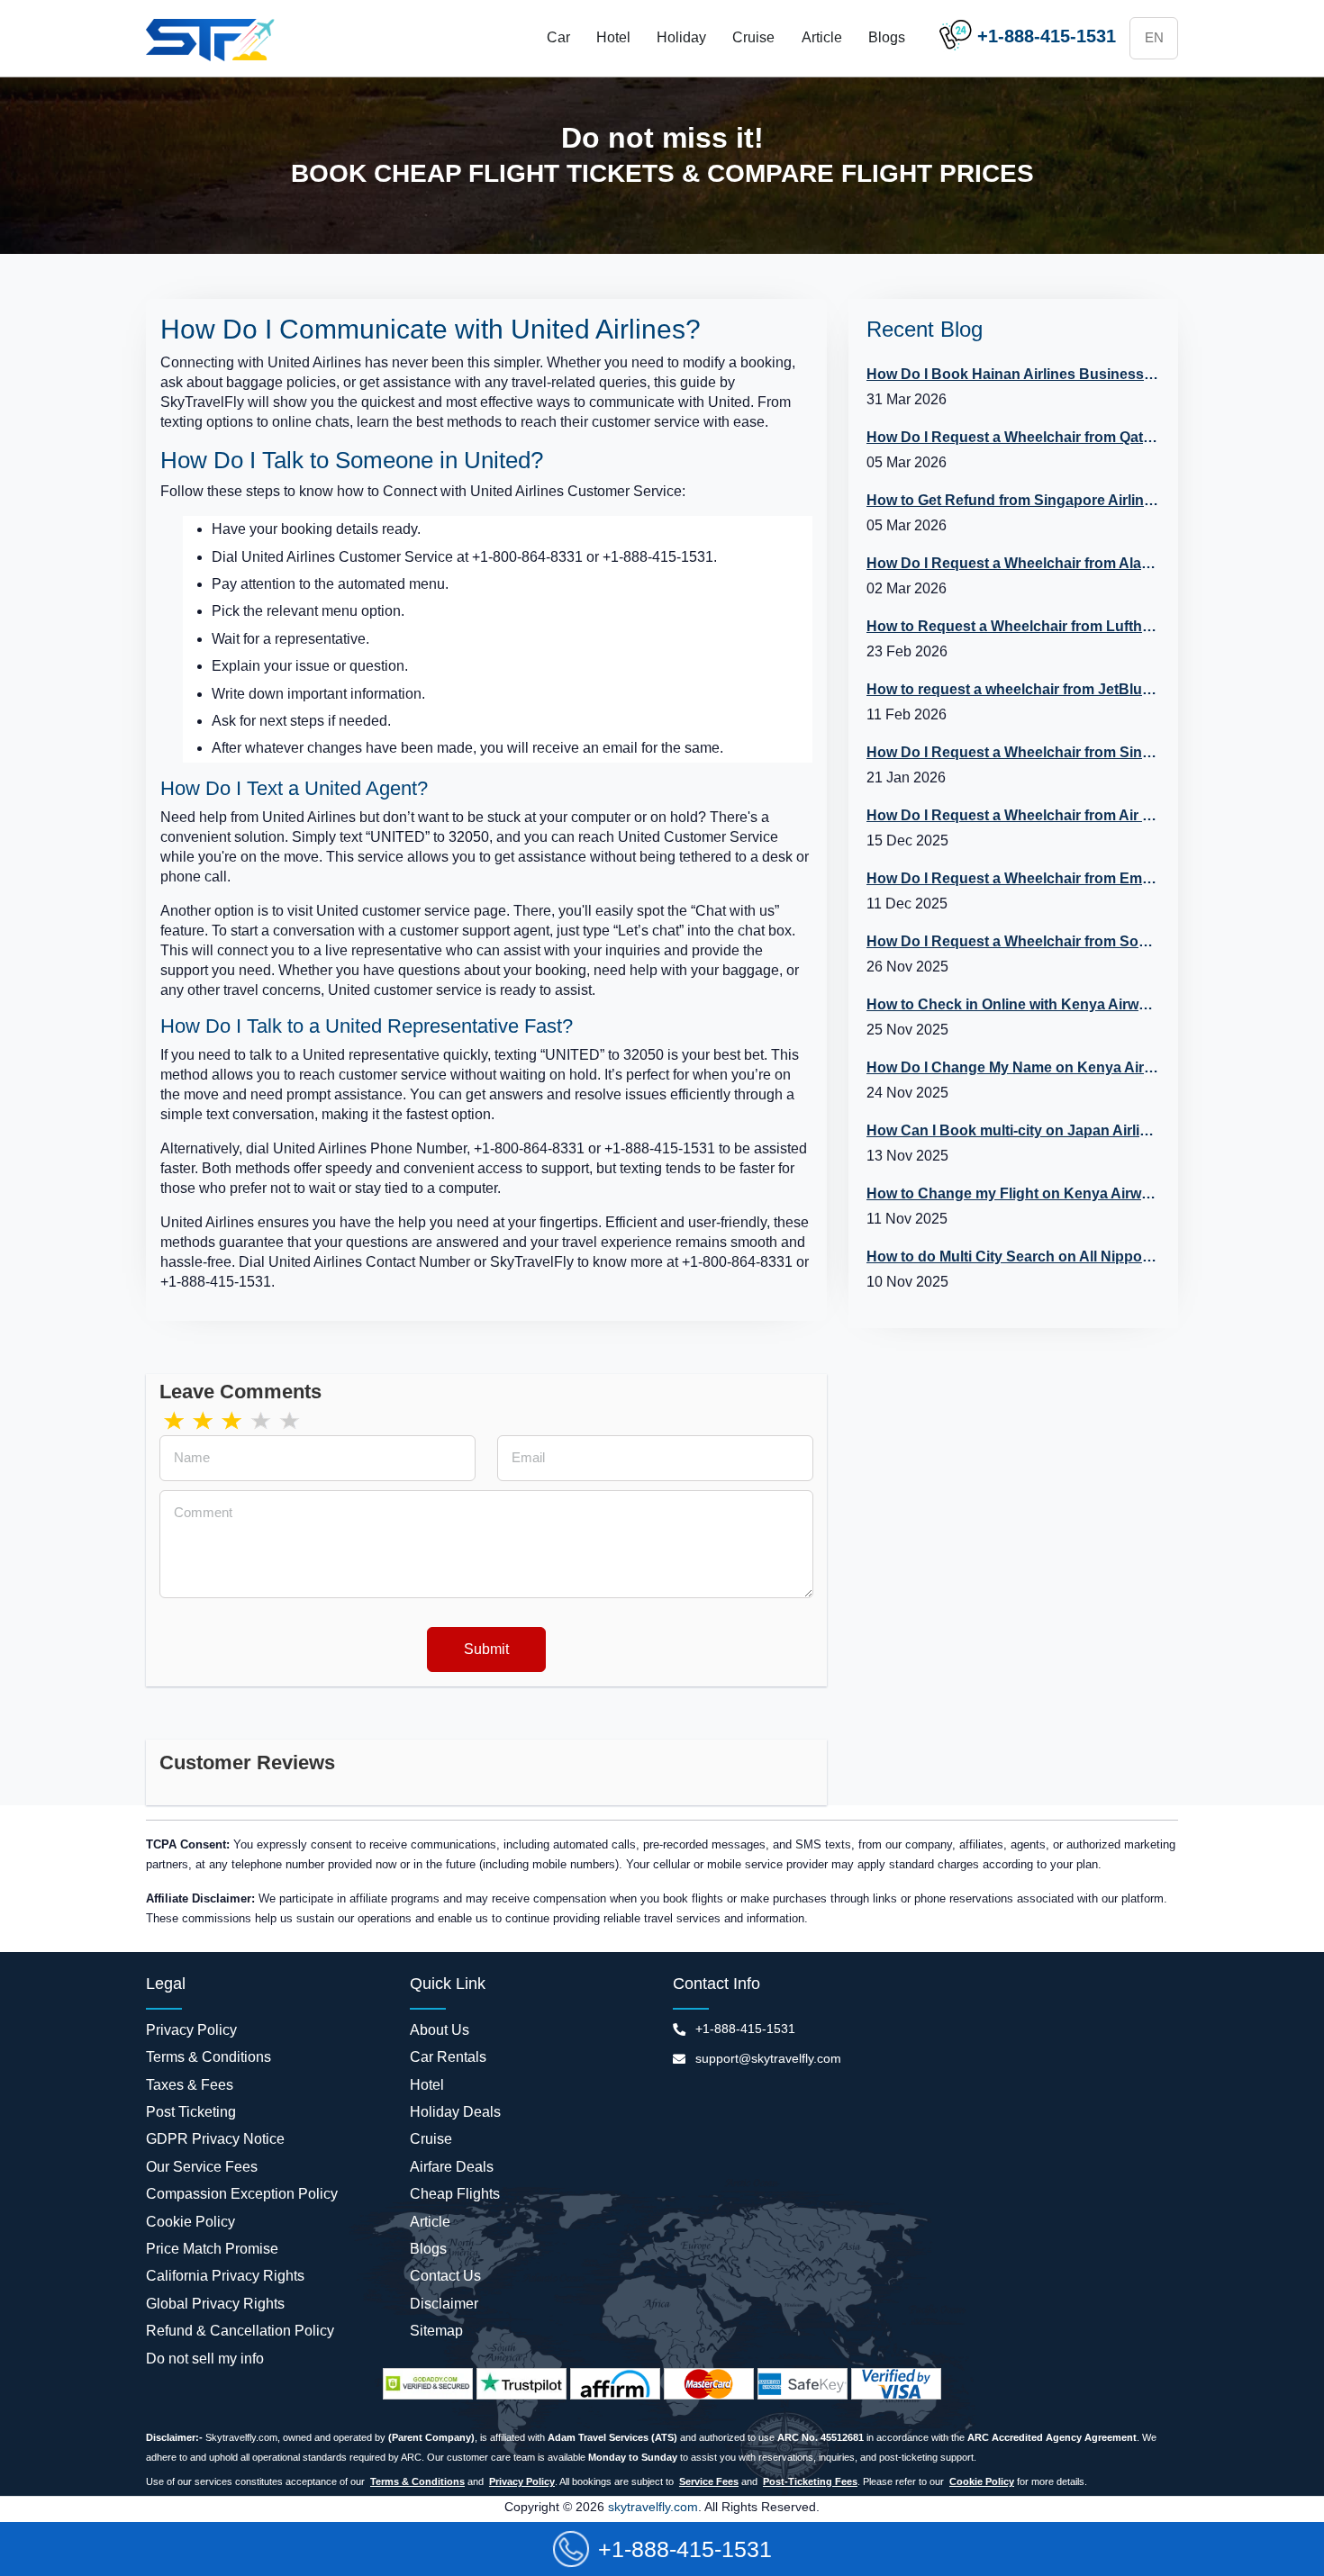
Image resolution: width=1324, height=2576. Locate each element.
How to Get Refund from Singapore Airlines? (1013, 500)
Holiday (681, 37)
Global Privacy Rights (215, 2304)
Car (558, 37)
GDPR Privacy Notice (215, 2139)
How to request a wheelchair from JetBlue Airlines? (1013, 689)
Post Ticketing (191, 2112)
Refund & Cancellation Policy (240, 2331)
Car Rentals (448, 2057)
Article (822, 37)
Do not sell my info (205, 2359)
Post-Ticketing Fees (810, 2481)
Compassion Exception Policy (242, 2194)
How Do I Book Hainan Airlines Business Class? (1013, 374)
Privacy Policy (191, 2030)
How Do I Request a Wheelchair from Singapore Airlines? (1013, 752)
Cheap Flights (455, 2194)
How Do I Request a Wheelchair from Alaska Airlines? (1013, 563)
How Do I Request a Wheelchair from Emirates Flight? (1013, 878)
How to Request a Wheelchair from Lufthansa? (1013, 626)
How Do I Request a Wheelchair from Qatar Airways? (1013, 437)
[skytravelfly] (213, 39)
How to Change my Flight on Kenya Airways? (1013, 1193)
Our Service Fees (202, 2167)
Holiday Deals (455, 2112)
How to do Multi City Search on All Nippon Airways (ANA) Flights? (1013, 1256)
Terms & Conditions (209, 2057)
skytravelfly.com (651, 2507)
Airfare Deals (452, 2167)
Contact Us (445, 2276)
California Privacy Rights (225, 2276)
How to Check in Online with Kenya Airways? (1013, 1004)
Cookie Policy (190, 2222)
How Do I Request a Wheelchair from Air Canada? (1013, 815)
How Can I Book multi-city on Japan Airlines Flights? (1013, 1130)
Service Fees (709, 2481)
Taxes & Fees (190, 2085)
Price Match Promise (212, 2249)
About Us (440, 2030)
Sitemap (436, 2331)
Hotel (613, 37)
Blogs (887, 37)
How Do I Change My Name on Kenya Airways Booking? (1013, 1067)
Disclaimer (444, 2304)
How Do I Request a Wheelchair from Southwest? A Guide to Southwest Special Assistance (1013, 941)
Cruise (753, 37)
